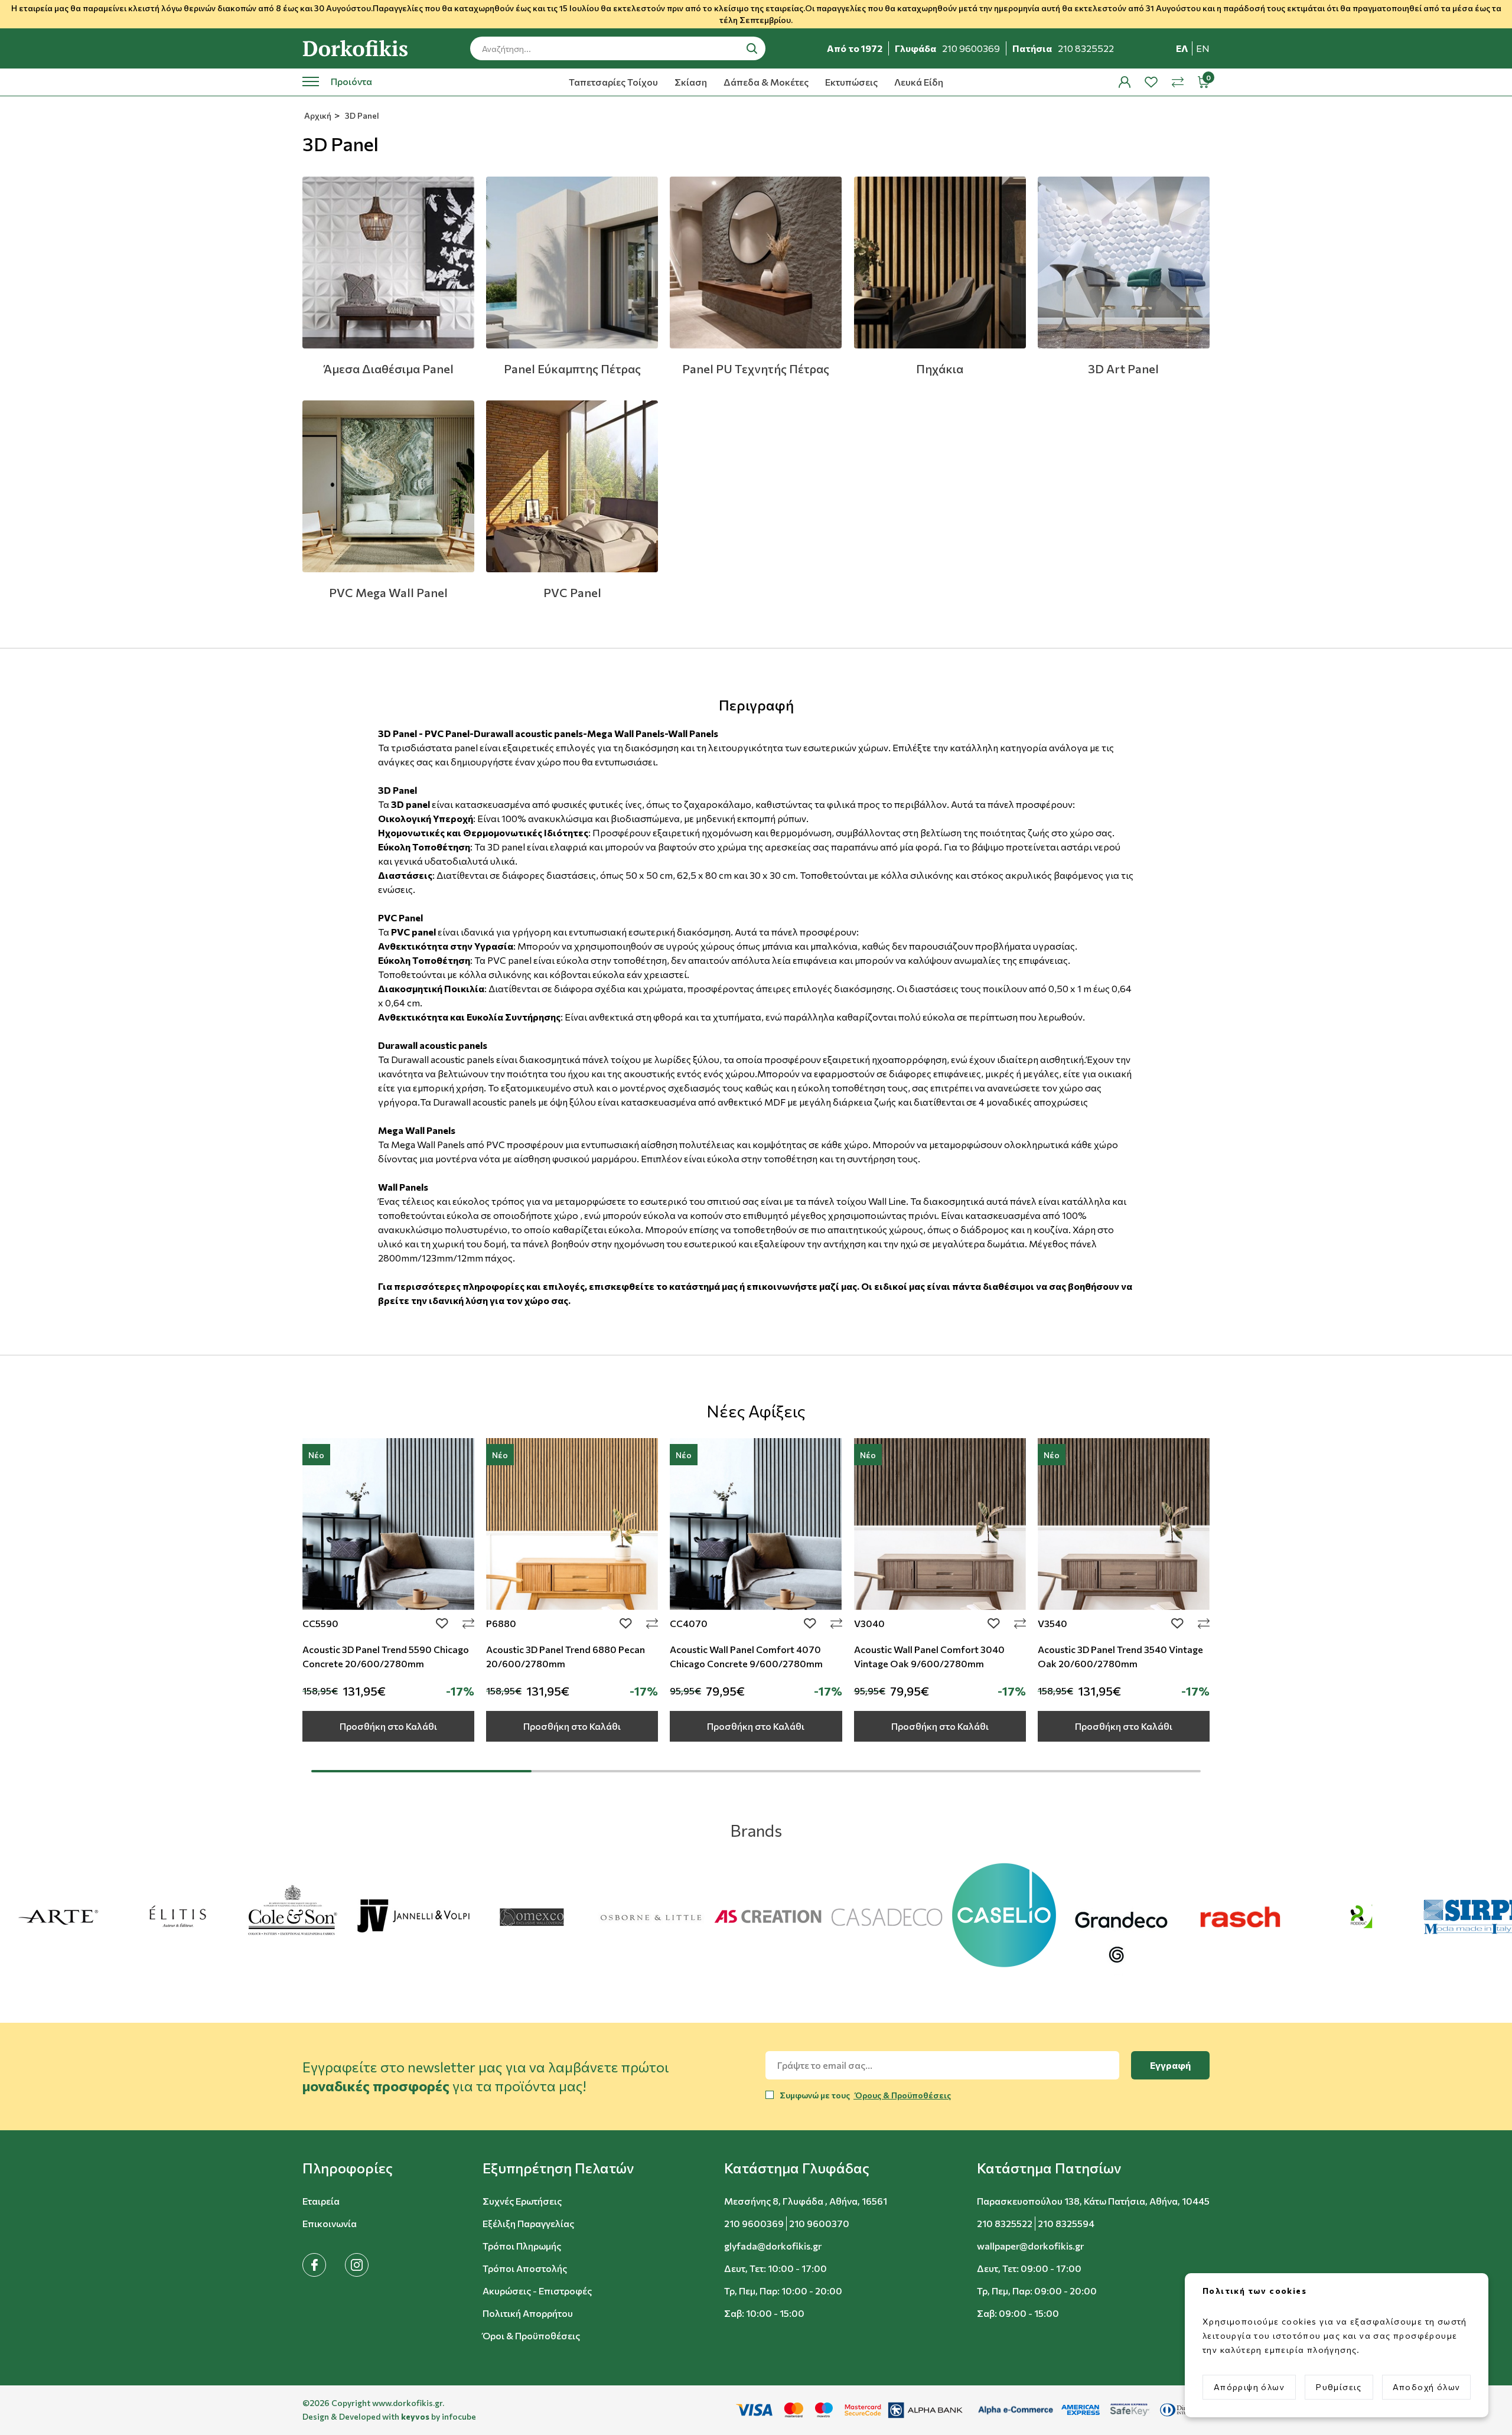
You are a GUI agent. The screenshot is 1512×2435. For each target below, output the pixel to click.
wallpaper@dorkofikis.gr (1030, 2246)
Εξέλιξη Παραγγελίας (528, 2223)
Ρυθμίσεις (1339, 2387)
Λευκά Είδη (919, 82)
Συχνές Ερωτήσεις (522, 2201)
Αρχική (317, 115)
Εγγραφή (1170, 2065)
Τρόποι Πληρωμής (522, 2246)
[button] (348, 2168)
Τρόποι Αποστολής (525, 2268)
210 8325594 (1066, 2223)
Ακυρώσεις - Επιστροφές (537, 2291)
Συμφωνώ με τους (865, 2095)
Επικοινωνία (330, 2223)
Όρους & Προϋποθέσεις (902, 2095)
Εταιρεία (321, 2201)
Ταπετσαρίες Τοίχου (613, 82)
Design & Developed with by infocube (389, 2416)
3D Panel (361, 115)
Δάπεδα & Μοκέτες (766, 82)
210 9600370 (819, 2223)
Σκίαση (691, 82)
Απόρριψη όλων (1249, 2387)
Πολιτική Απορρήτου (528, 2313)
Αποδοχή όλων (1427, 2387)
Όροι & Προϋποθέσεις (531, 2335)
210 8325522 (1005, 2223)
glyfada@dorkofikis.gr (773, 2246)
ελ (1182, 48)
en (1203, 48)
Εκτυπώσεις (851, 82)
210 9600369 (754, 2223)
